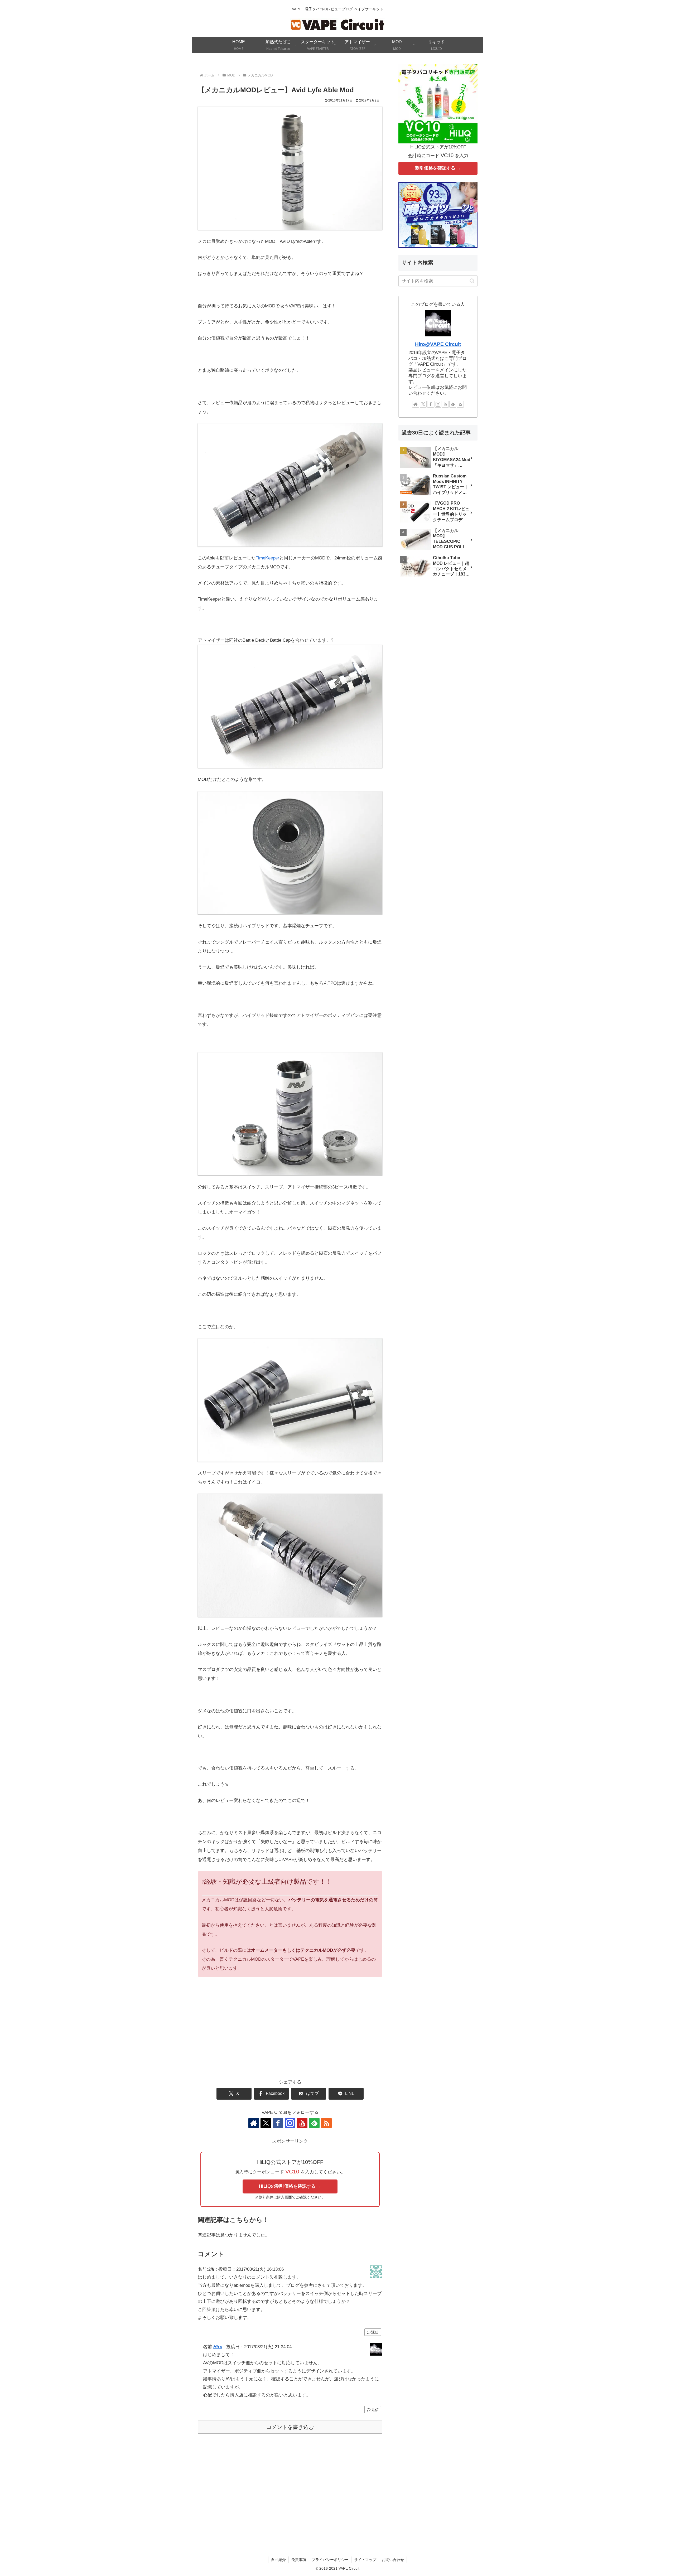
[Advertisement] (290, 2034)
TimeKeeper (267, 558)
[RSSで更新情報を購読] (326, 2123)
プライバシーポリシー (330, 2560)
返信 (375, 2332)
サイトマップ (365, 2560)
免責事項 (299, 2560)
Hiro (218, 2347)
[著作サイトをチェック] (254, 2123)
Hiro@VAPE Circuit (438, 344)
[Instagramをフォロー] (290, 2123)
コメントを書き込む (290, 2427)
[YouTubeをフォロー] (302, 2123)
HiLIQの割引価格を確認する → (290, 2186)
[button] (472, 281)
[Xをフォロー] (266, 2123)
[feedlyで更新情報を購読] (314, 2123)
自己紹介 (278, 2560)
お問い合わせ (393, 2560)
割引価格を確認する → (438, 168)
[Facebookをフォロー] (278, 2123)
